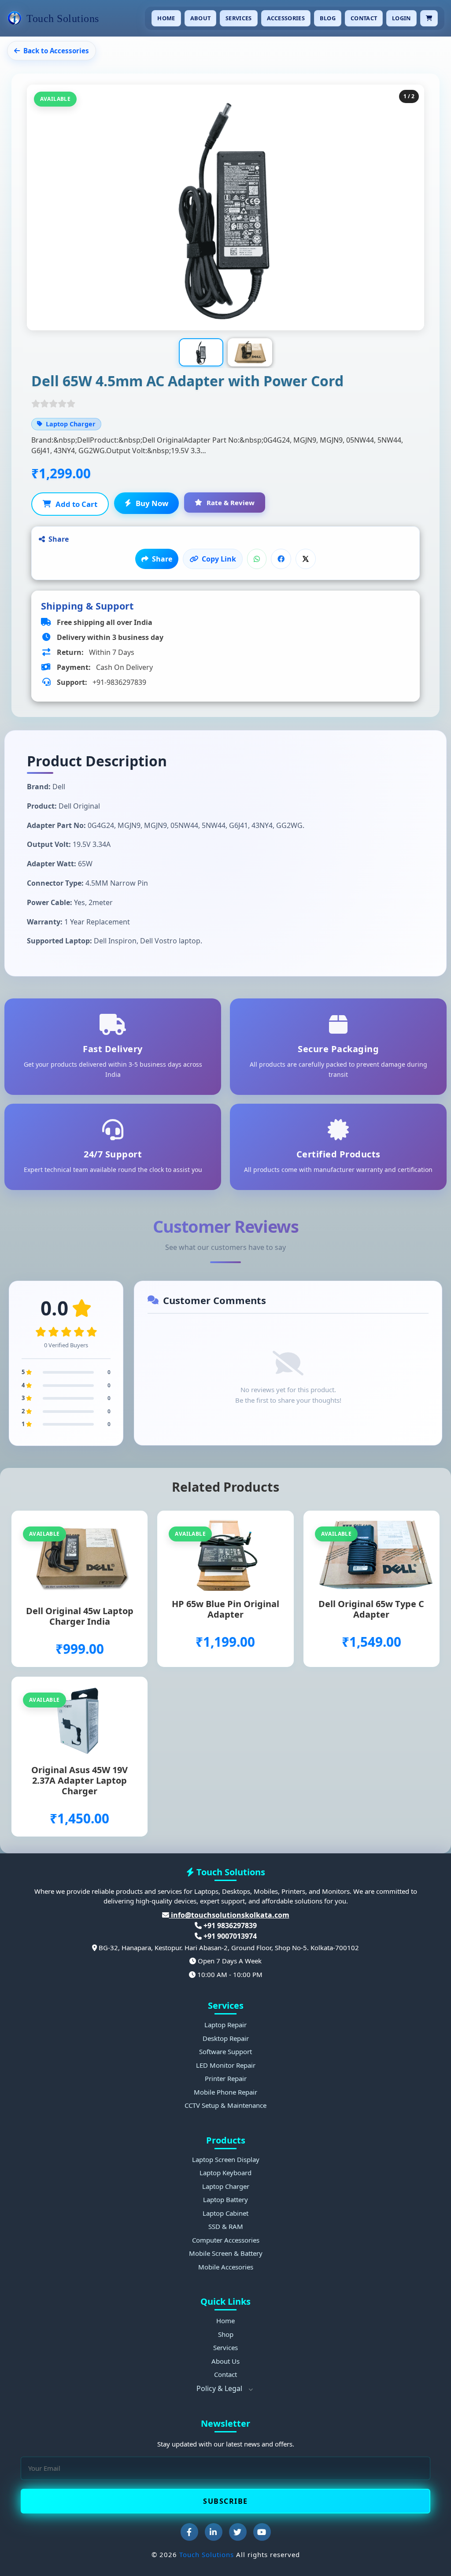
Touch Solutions (207, 2554)
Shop (226, 2334)
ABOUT (201, 18)
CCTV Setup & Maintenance (225, 2105)
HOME (166, 18)
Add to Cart (76, 504)
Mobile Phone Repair (225, 2092)
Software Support (225, 2051)
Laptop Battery (225, 2199)
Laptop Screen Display (226, 2159)
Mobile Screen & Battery (226, 2253)
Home (225, 2321)
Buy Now (152, 503)
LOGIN (401, 18)
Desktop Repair (226, 2038)
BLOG (328, 18)
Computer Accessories (226, 2240)
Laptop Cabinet (225, 2213)
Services (225, 2347)
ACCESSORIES (286, 18)
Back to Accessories (56, 51)
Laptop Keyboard (225, 2173)
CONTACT (364, 18)
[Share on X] (306, 559)
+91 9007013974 (229, 1936)
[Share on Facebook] (281, 559)
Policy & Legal (220, 2388)
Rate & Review (231, 503)
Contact (225, 2374)
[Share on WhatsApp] (257, 559)
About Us (225, 2361)
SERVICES (238, 18)
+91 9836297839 (229, 1926)
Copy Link (219, 559)
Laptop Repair (225, 2025)
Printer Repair (226, 2078)
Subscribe (225, 2501)
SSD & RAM (226, 2226)
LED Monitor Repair (226, 2065)
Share (162, 559)
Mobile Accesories (226, 2267)
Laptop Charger (226, 2186)
